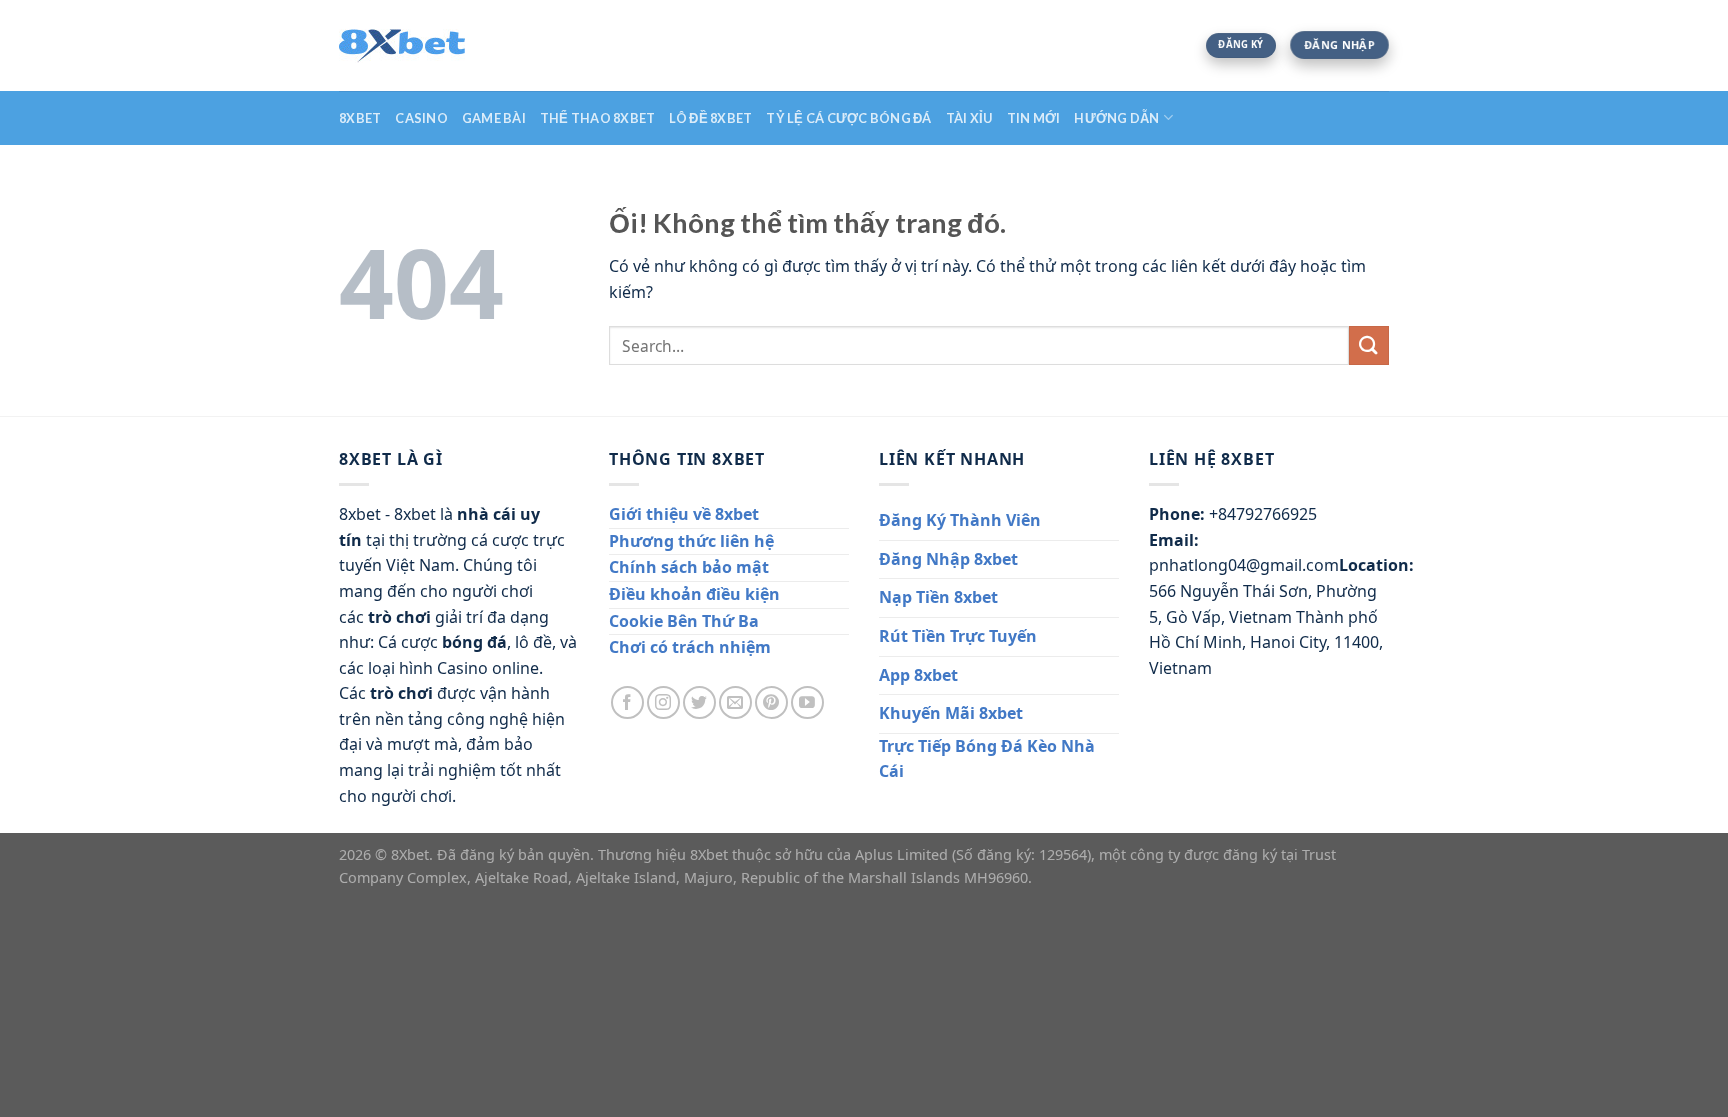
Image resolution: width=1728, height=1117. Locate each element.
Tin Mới (1034, 118)
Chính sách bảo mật (689, 567)
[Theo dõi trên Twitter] (699, 702)
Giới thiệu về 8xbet (684, 514)
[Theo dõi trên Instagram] (663, 702)
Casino (421, 118)
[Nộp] (1369, 345)
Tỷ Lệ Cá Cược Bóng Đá (848, 118)
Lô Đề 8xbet (710, 118)
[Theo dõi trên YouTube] (807, 702)
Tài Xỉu (969, 118)
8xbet (360, 118)
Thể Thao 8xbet (598, 118)
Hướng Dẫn (1116, 118)
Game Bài (494, 118)
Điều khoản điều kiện (694, 594)
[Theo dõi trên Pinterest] (771, 702)
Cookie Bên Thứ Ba (684, 621)
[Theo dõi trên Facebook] (627, 702)
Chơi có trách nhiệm (690, 647)
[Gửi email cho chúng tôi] (735, 702)
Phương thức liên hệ (691, 541)
